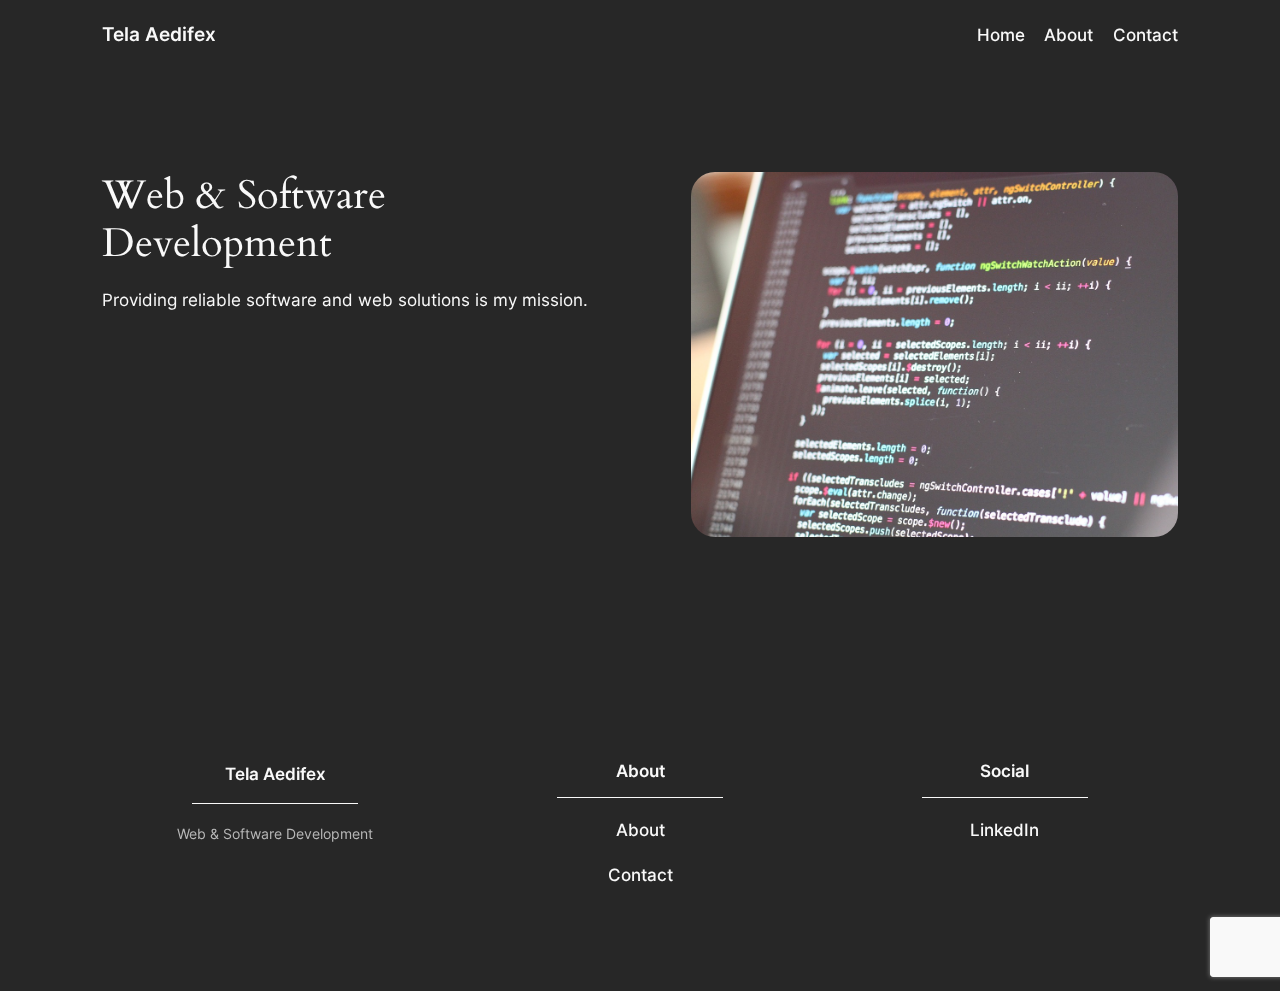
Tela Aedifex (159, 34)
